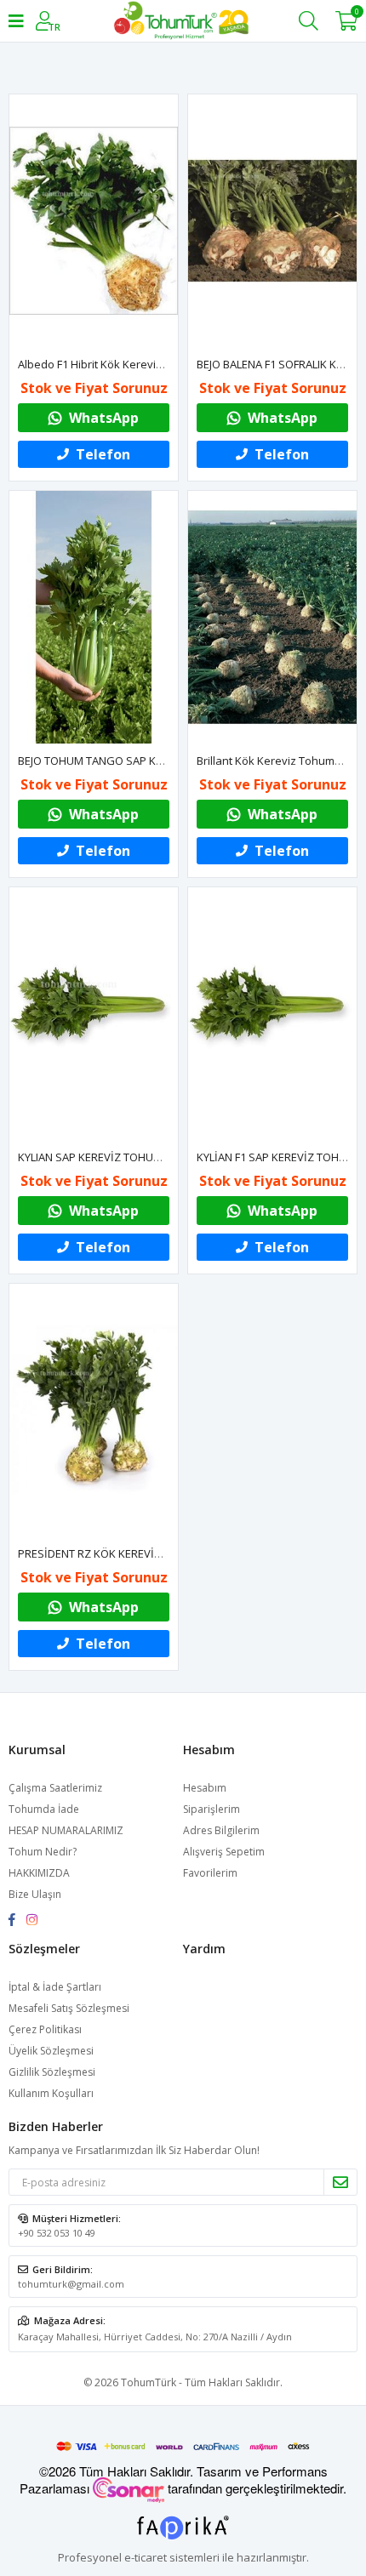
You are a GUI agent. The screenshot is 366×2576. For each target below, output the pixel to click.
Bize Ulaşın (35, 1894)
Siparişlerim (212, 1809)
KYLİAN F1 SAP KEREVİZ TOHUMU (280, 1157)
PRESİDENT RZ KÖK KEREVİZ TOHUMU (114, 1553)
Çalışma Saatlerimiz (55, 1788)
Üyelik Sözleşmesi (51, 2051)
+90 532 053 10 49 (57, 2233)
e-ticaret (146, 2557)
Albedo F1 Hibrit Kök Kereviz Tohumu (112, 364)
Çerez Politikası (45, 2029)
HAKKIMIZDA (39, 1873)
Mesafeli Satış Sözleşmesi (69, 2008)
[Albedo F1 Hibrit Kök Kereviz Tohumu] (94, 221)
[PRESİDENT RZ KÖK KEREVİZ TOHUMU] (94, 1410)
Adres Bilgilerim (221, 1830)
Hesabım (205, 1788)
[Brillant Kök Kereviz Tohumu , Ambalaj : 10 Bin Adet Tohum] (272, 617)
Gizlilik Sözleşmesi (52, 2072)
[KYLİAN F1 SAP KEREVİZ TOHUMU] (272, 1014)
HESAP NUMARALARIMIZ (66, 1830)
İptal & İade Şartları (55, 1987)
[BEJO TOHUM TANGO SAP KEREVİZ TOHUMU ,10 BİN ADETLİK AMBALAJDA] (94, 617)
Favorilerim (210, 1873)
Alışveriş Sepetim (224, 1852)
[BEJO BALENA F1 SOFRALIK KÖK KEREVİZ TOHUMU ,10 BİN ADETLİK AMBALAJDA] (272, 221)
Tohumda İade (44, 1809)
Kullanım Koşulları (51, 2093)
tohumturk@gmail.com (71, 2284)
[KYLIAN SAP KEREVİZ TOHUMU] (94, 1014)
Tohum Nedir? (43, 1852)
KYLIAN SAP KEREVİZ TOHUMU (94, 1157)
